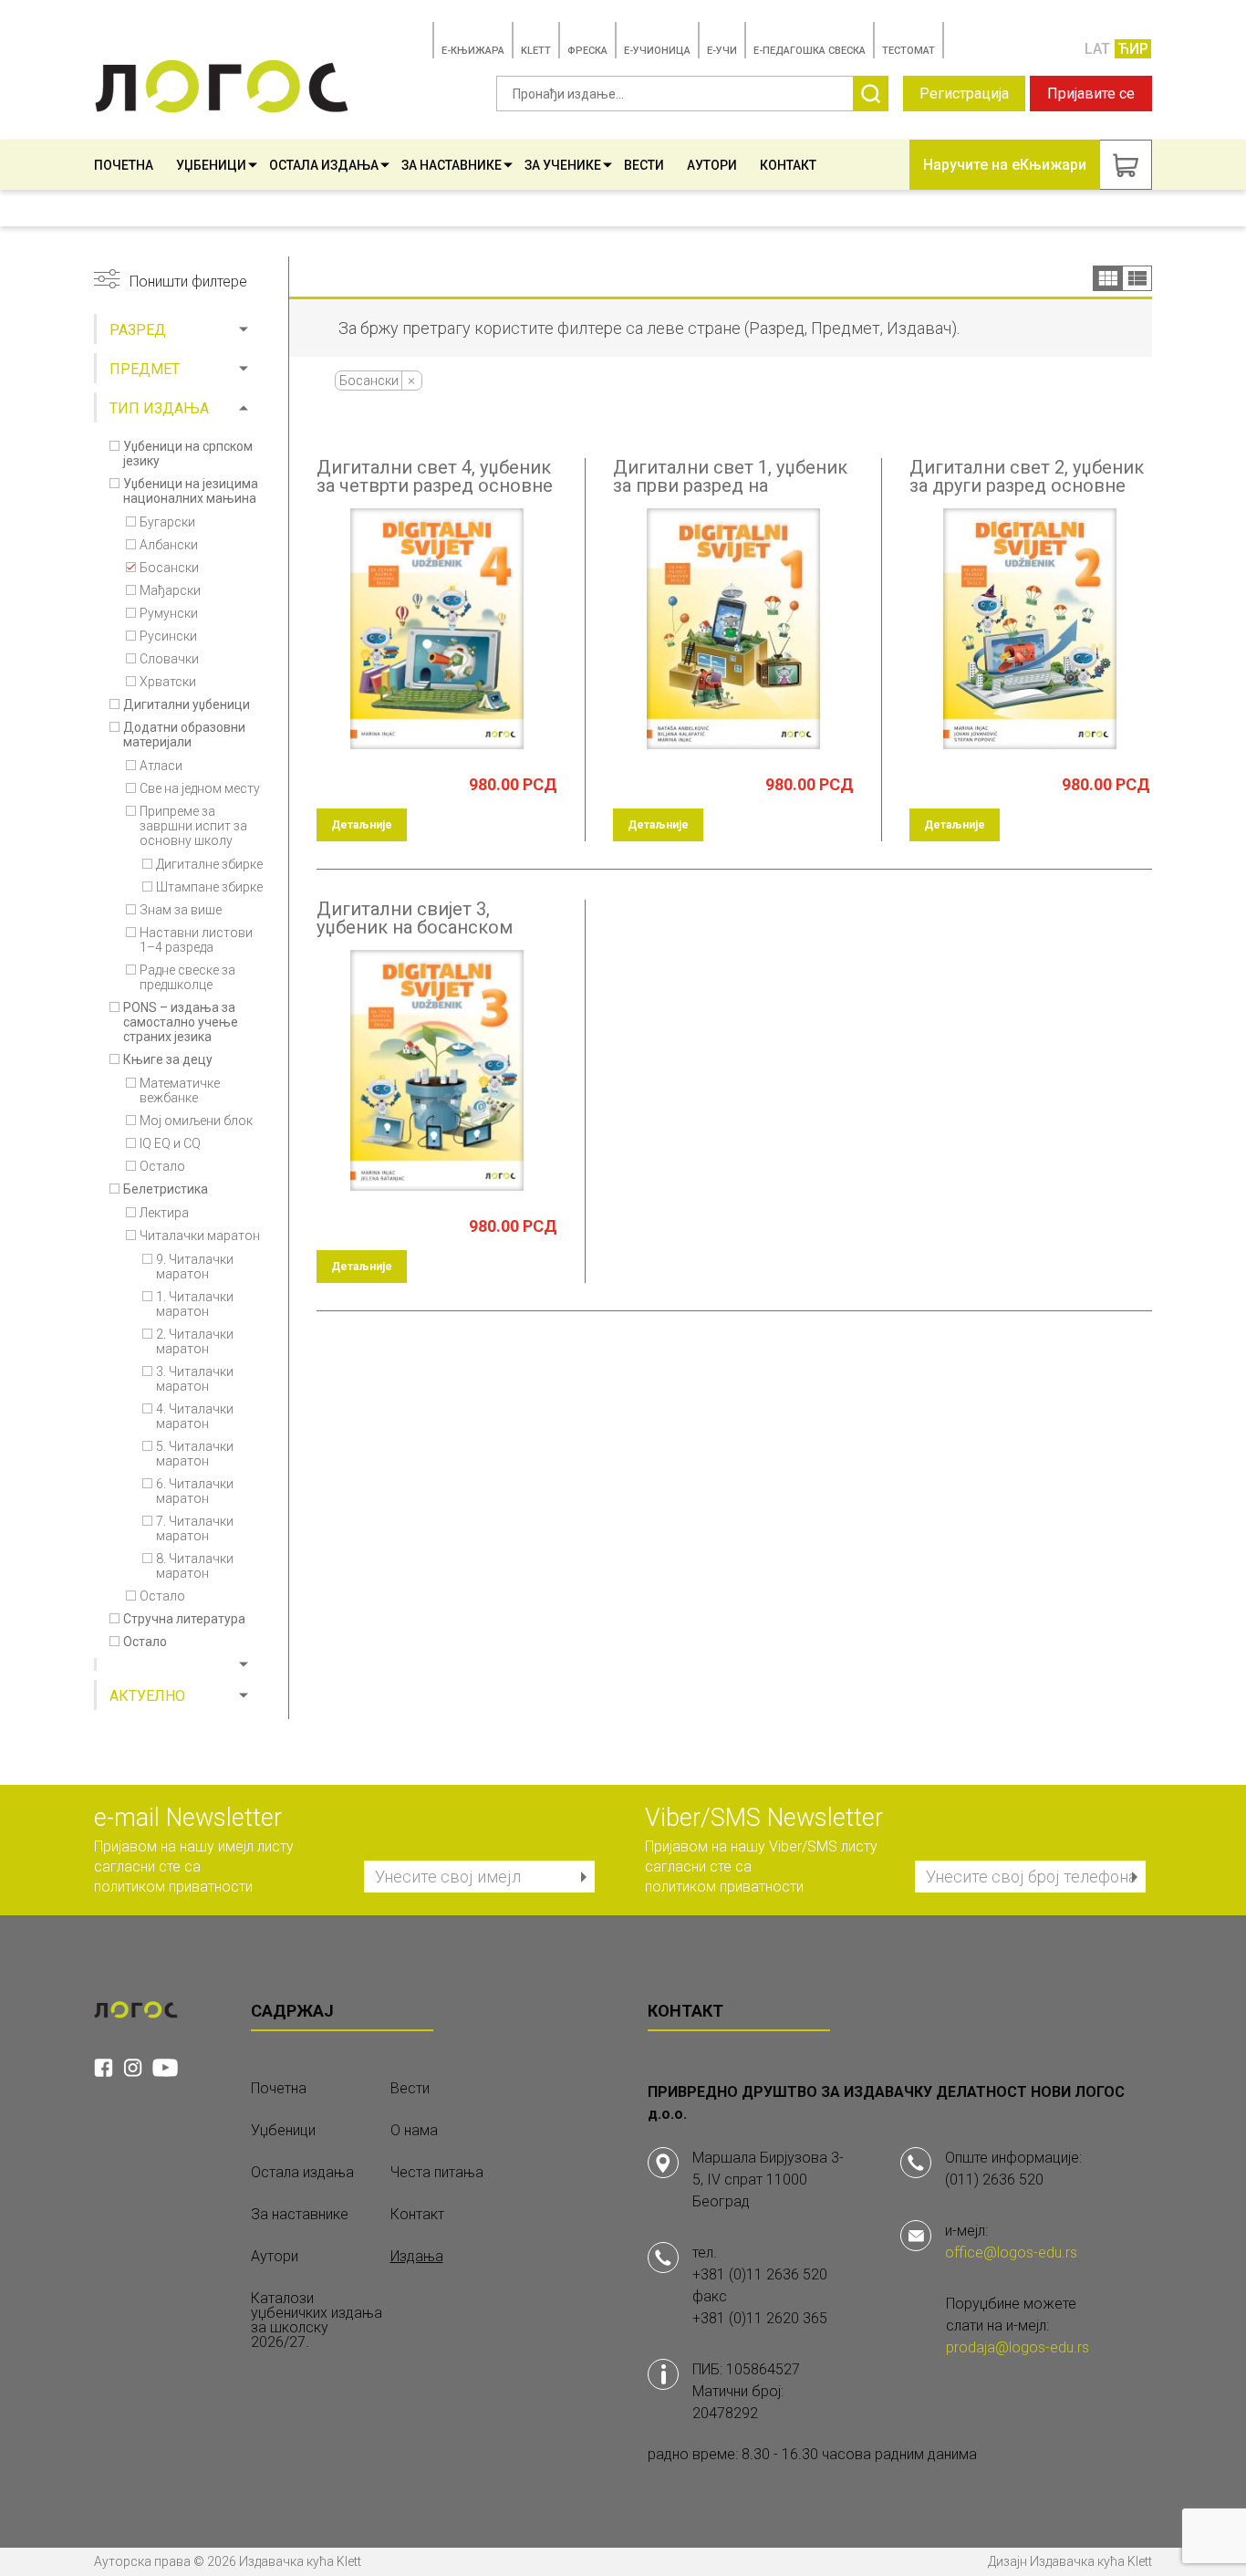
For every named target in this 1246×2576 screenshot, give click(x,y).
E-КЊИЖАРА (473, 51)
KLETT (536, 51)
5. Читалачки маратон (195, 1454)
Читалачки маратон (200, 1236)
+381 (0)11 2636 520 (760, 2274)
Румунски (169, 613)
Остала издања (324, 165)
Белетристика (166, 1189)
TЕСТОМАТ (909, 51)
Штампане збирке (209, 887)
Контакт (788, 165)
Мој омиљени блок (196, 1121)
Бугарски (167, 522)
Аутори (712, 165)
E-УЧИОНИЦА (657, 51)
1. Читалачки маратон (195, 1304)
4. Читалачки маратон (195, 1416)
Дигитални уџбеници (187, 704)
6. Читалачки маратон (195, 1491)
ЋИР (1133, 49)
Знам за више (181, 910)
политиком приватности (173, 1887)
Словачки (169, 659)
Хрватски (168, 682)
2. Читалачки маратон (195, 1341)
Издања (417, 2257)
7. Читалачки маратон (195, 1528)
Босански (169, 568)
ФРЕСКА (587, 51)
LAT (1097, 49)
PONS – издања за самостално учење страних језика (181, 1022)
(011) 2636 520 (994, 2180)
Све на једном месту (200, 788)
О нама (414, 2131)
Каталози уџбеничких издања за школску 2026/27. (317, 2320)
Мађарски (170, 590)
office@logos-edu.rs (1011, 2253)
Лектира (164, 1213)
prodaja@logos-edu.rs (1018, 2347)
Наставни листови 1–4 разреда (196, 940)
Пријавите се (1091, 94)
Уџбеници (211, 165)
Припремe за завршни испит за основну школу (193, 826)
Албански (169, 545)
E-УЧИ (722, 51)
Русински (168, 636)
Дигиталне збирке (209, 864)
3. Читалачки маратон (195, 1379)
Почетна (124, 165)
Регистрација (964, 94)
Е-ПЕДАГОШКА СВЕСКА (810, 51)
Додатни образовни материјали (184, 735)
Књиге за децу (168, 1059)
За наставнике (452, 165)
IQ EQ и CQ (170, 1143)
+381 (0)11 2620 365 (760, 2318)
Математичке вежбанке (180, 1090)
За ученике (563, 165)
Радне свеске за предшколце (187, 977)
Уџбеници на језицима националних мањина (191, 491)
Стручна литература (184, 1619)
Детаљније (362, 825)
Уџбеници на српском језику (188, 454)
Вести (644, 165)
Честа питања (437, 2173)
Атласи (161, 766)
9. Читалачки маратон (195, 1267)
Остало (162, 1166)
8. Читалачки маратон (195, 1566)
